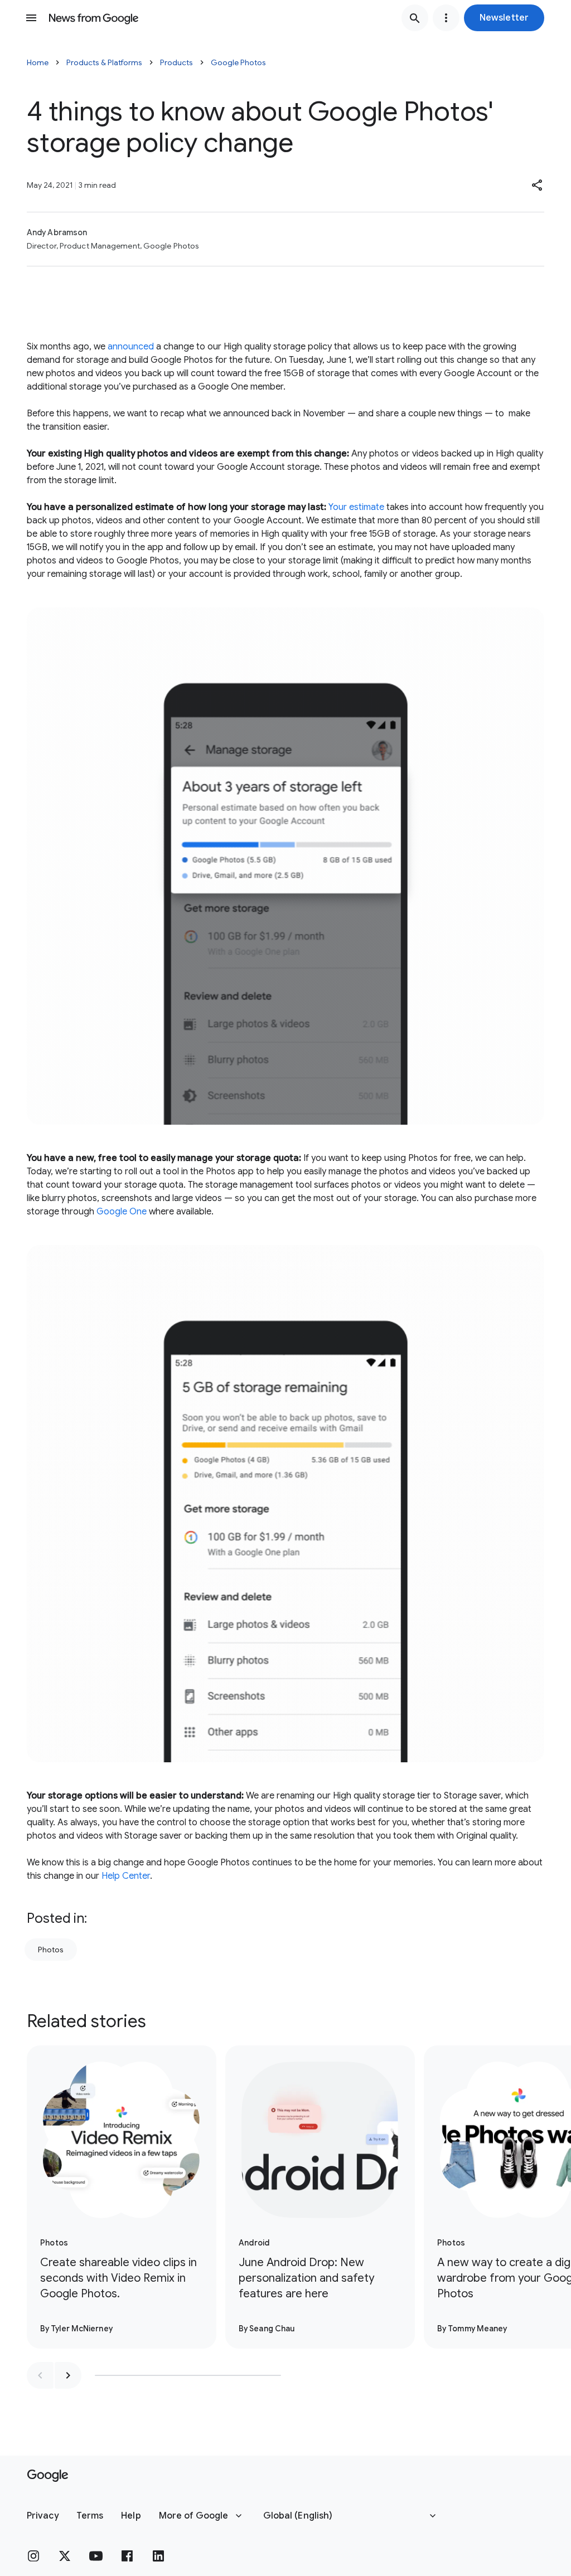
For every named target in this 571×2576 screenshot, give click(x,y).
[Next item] (68, 2375)
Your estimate (356, 507)
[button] (504, 18)
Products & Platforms (104, 62)
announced (131, 347)
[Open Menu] (31, 18)
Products (176, 62)
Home (38, 62)
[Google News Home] (94, 18)
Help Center (126, 1876)
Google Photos (238, 62)
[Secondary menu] (446, 18)
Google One (122, 1212)
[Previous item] (40, 2375)
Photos (51, 1950)
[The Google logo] (48, 2476)
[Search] (415, 18)
